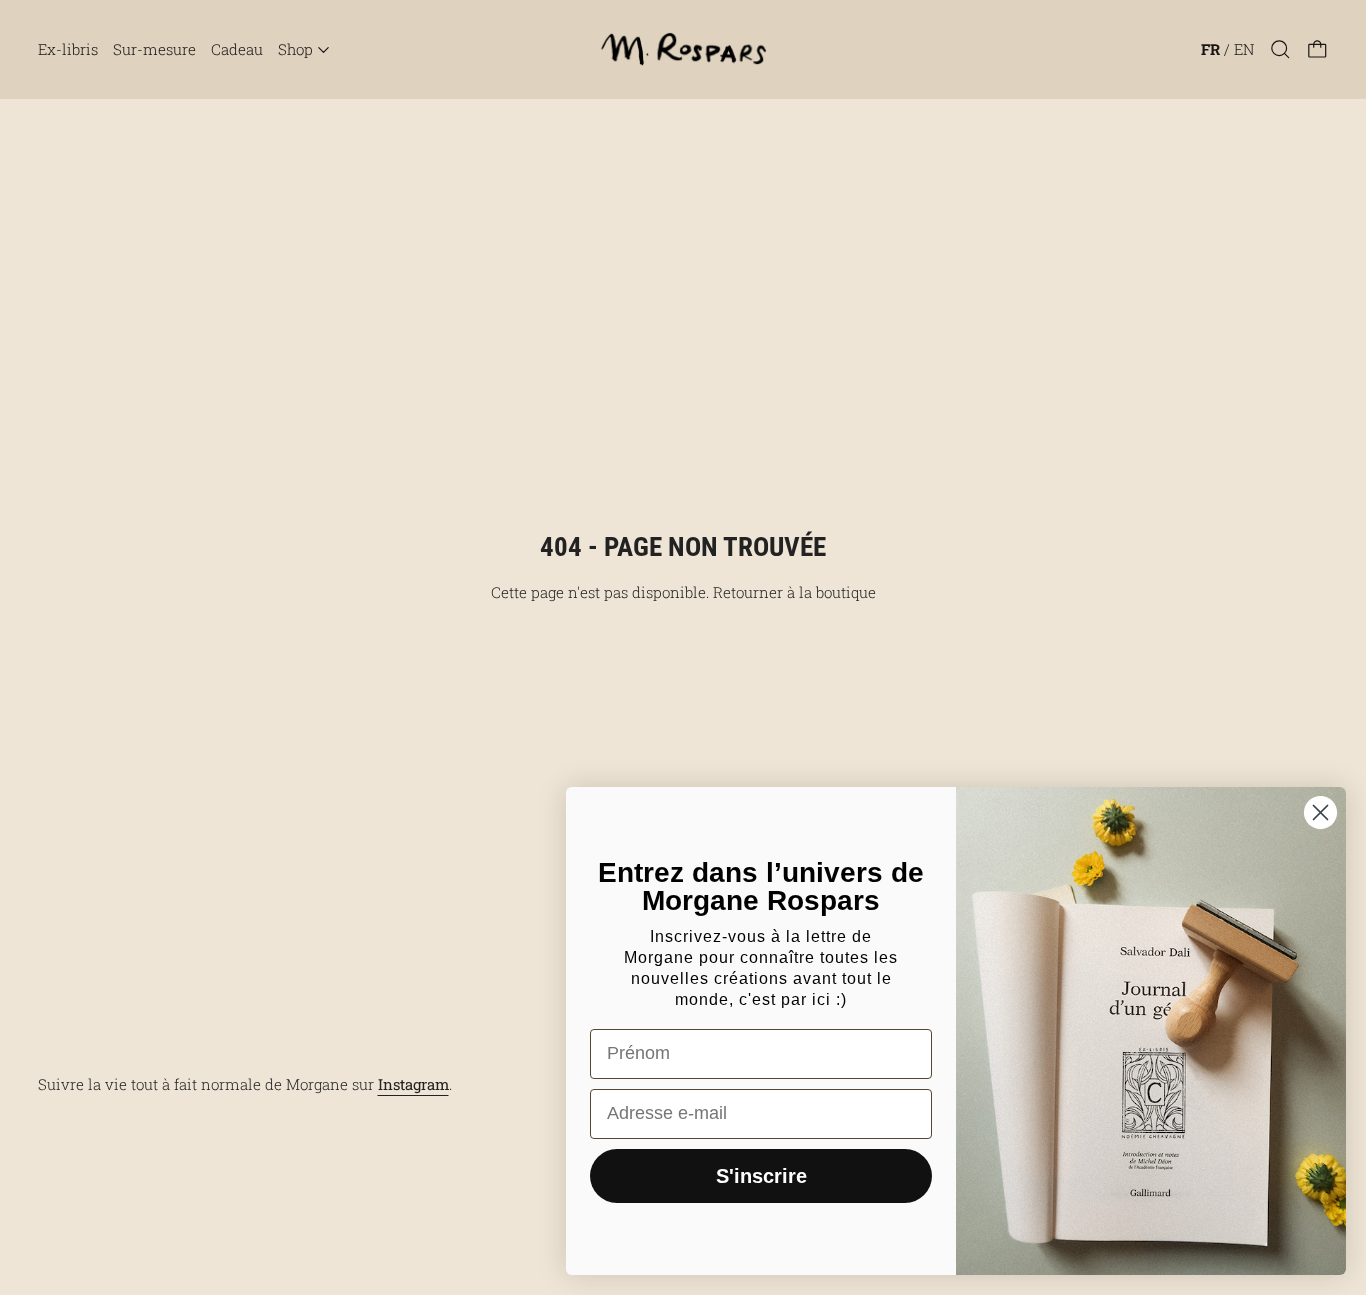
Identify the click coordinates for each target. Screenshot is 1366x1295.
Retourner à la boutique (794, 592)
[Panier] (1317, 49)
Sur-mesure (154, 49)
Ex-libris (68, 49)
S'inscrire (761, 1176)
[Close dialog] (1320, 812)
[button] (1280, 49)
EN (1244, 49)
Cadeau (237, 49)
